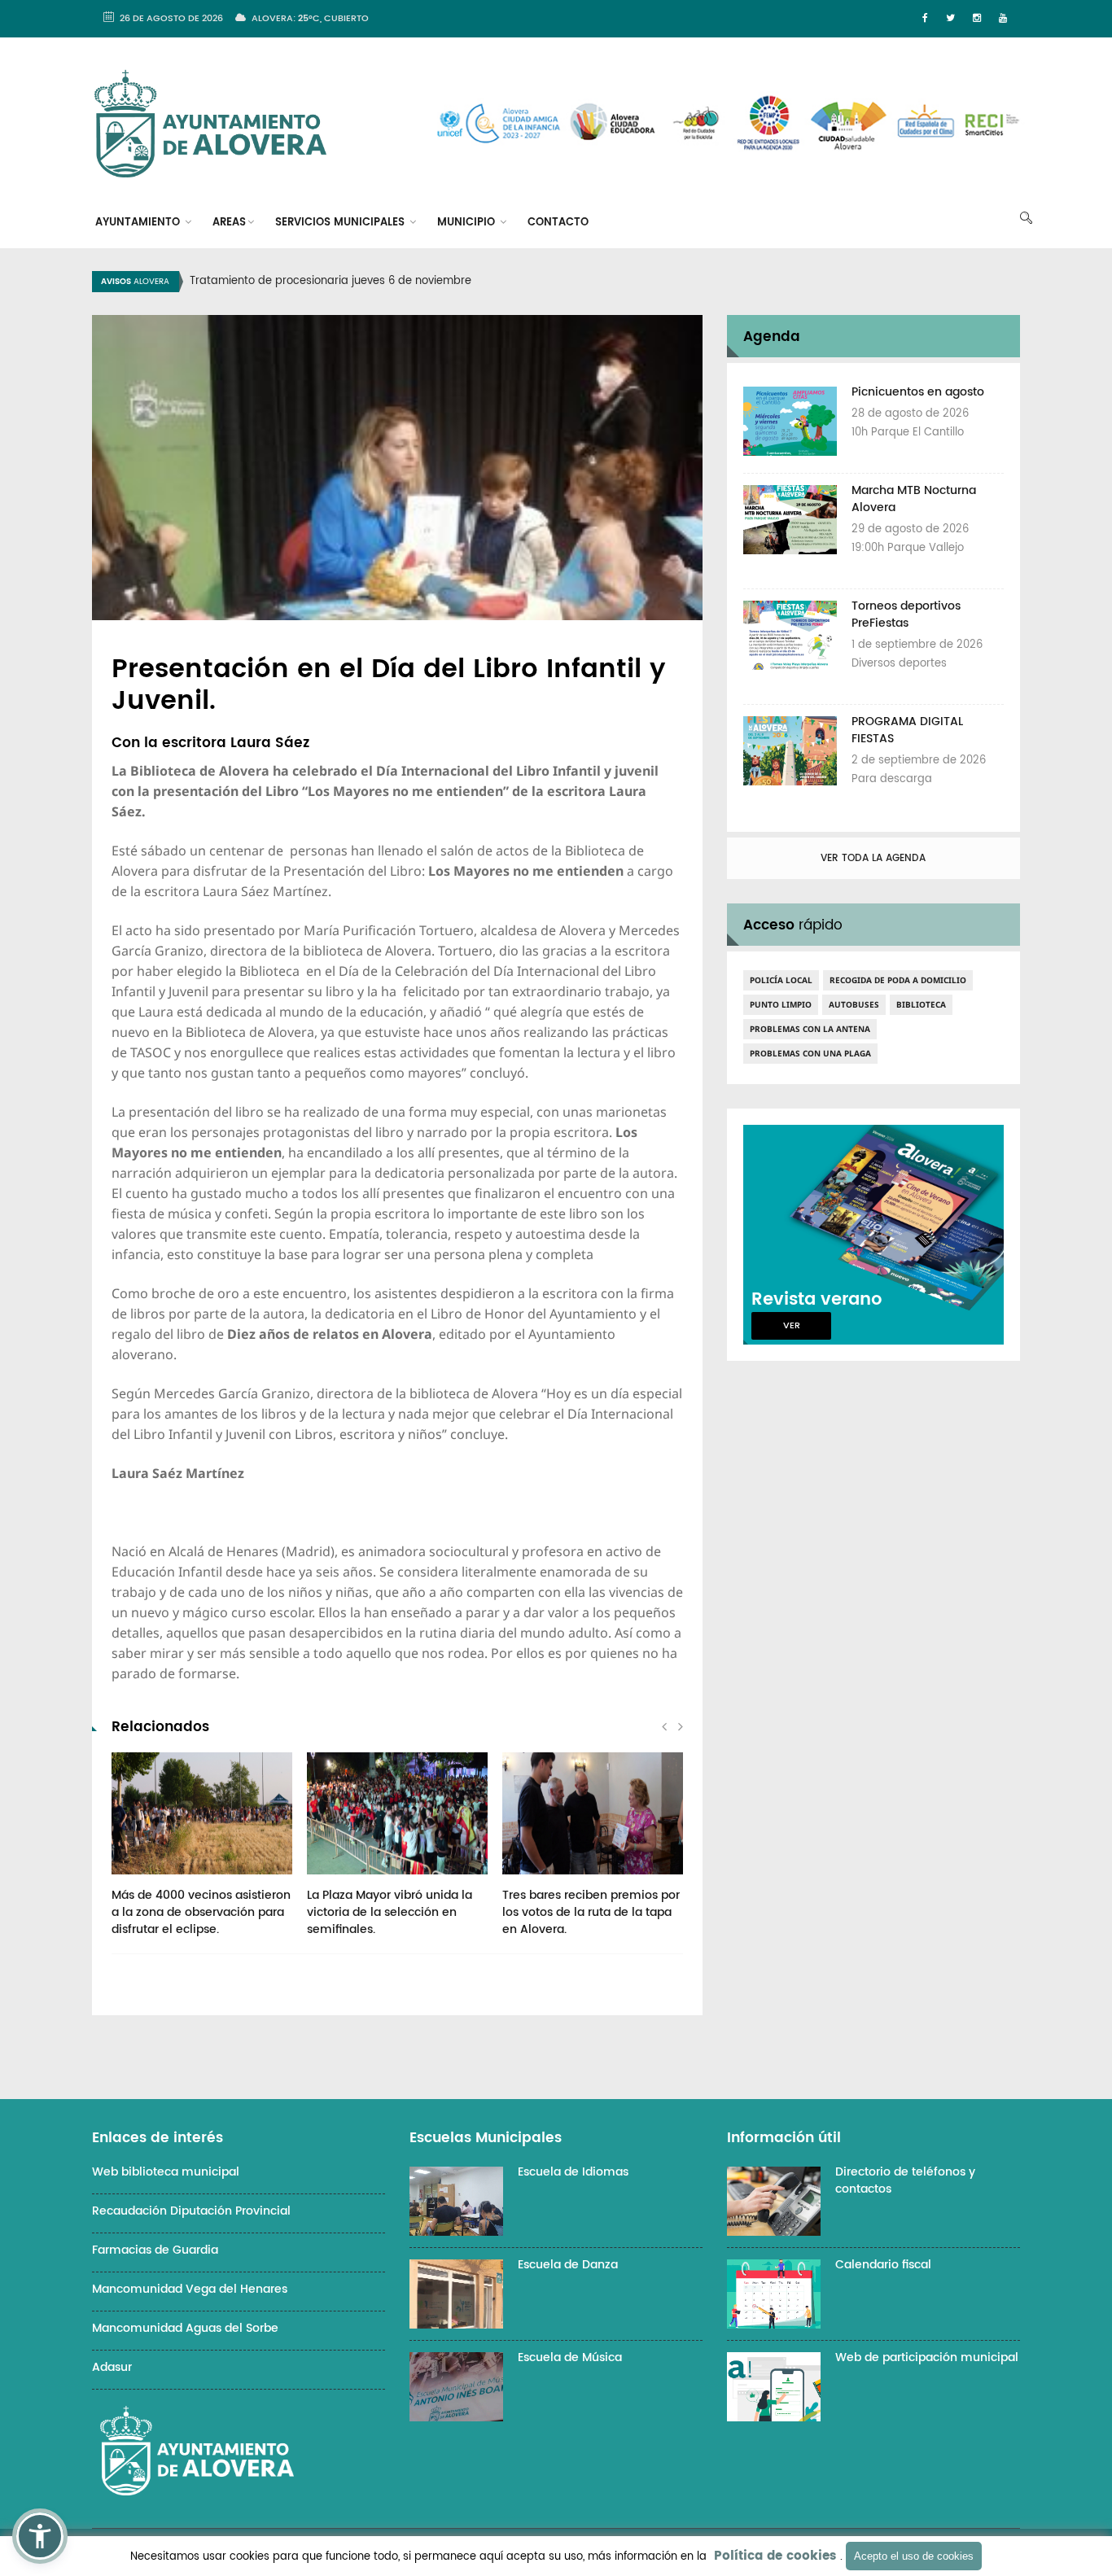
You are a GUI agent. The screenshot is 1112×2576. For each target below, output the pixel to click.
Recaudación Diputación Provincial (191, 2211)
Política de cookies (775, 2556)
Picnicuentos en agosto (918, 392)
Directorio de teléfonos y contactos (905, 2180)
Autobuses (854, 1004)
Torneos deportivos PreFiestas (906, 614)
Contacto (558, 223)
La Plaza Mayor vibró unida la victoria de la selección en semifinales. (390, 1912)
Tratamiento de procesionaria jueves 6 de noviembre (331, 281)
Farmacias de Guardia (155, 2250)
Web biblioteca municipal (166, 2172)
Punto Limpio (781, 1004)
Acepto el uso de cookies (914, 2556)
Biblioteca (921, 1004)
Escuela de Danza (568, 2265)
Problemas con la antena (810, 1029)
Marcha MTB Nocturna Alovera (914, 499)
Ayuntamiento (139, 223)
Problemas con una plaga (810, 1053)
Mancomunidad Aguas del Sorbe (185, 2328)
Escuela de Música (570, 2357)
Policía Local (781, 980)
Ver (792, 1326)
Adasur (112, 2367)
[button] (40, 2536)
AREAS (229, 223)
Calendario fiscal (883, 2265)
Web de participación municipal (927, 2357)
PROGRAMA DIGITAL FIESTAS (907, 730)
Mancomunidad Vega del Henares (190, 2289)
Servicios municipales (341, 223)
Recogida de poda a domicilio (898, 980)
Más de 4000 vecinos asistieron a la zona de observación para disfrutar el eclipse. (201, 1912)
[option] (576, 282)
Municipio (468, 223)
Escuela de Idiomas (573, 2172)
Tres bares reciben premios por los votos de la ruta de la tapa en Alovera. (591, 1912)
